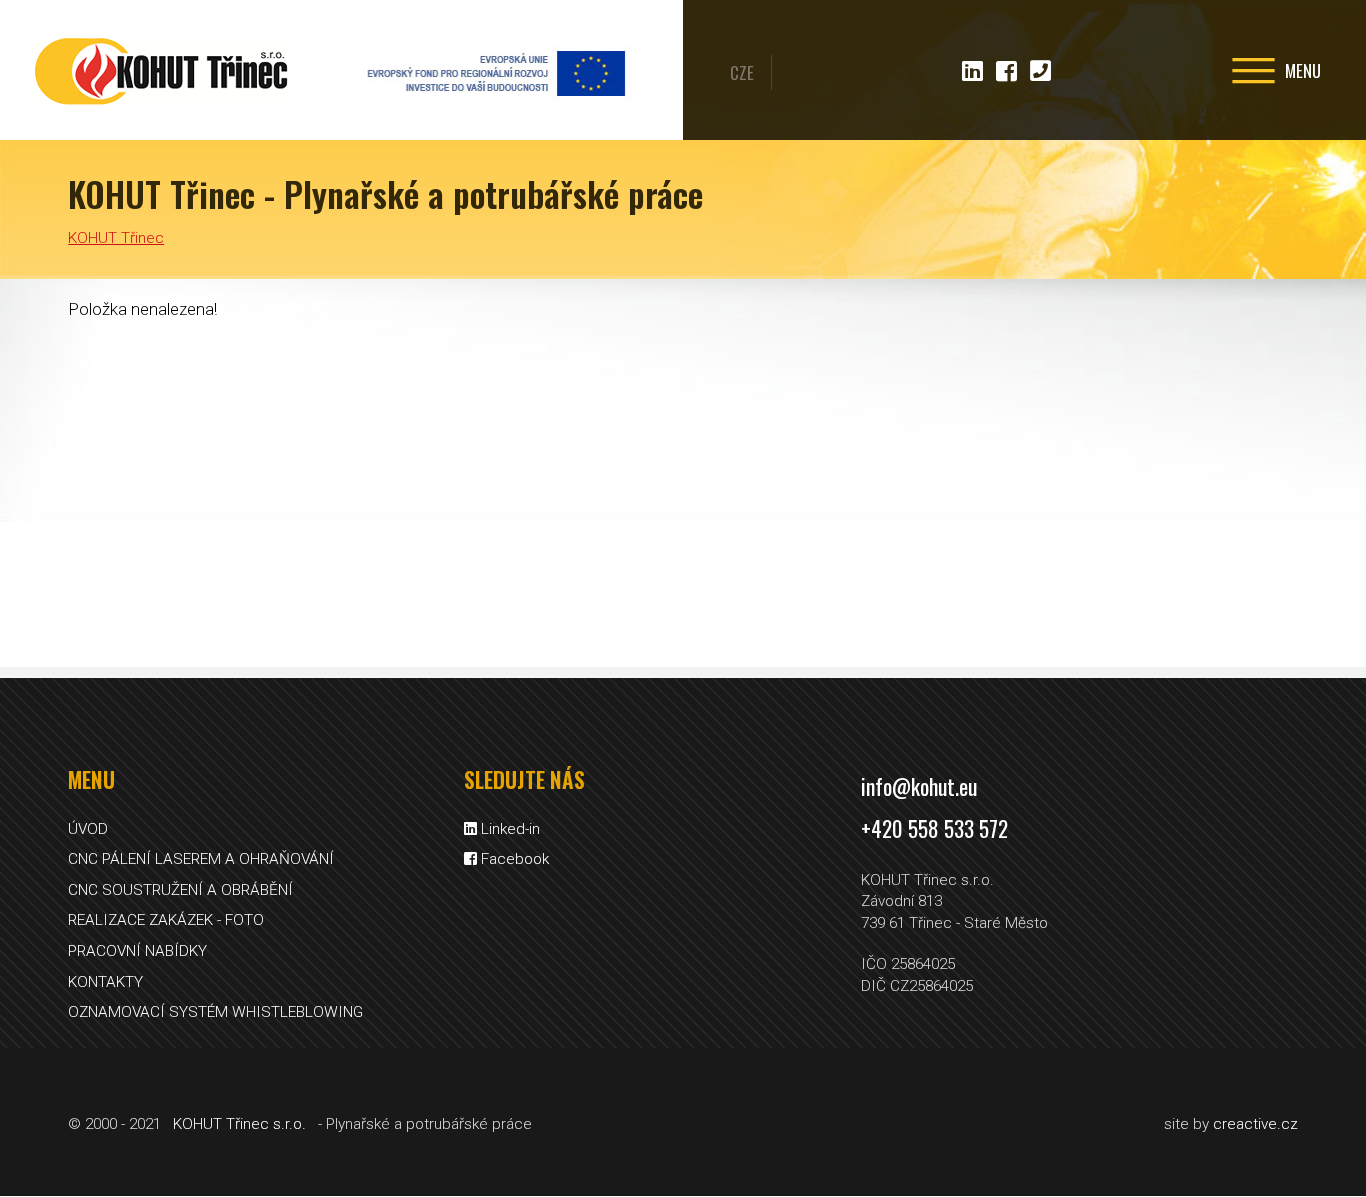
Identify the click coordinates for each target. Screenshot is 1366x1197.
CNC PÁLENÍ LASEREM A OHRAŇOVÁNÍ (201, 859)
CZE (742, 72)
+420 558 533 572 (934, 828)
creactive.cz (1255, 1124)
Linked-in (508, 829)
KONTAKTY (105, 982)
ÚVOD (88, 829)
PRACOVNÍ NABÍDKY (137, 951)
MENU (1301, 70)
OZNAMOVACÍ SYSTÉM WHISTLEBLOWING (215, 1012)
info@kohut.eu (919, 786)
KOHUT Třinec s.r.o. (239, 1124)
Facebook (513, 859)
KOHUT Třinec (160, 70)
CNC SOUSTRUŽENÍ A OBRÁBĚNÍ (180, 890)
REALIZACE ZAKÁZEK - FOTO (166, 920)
